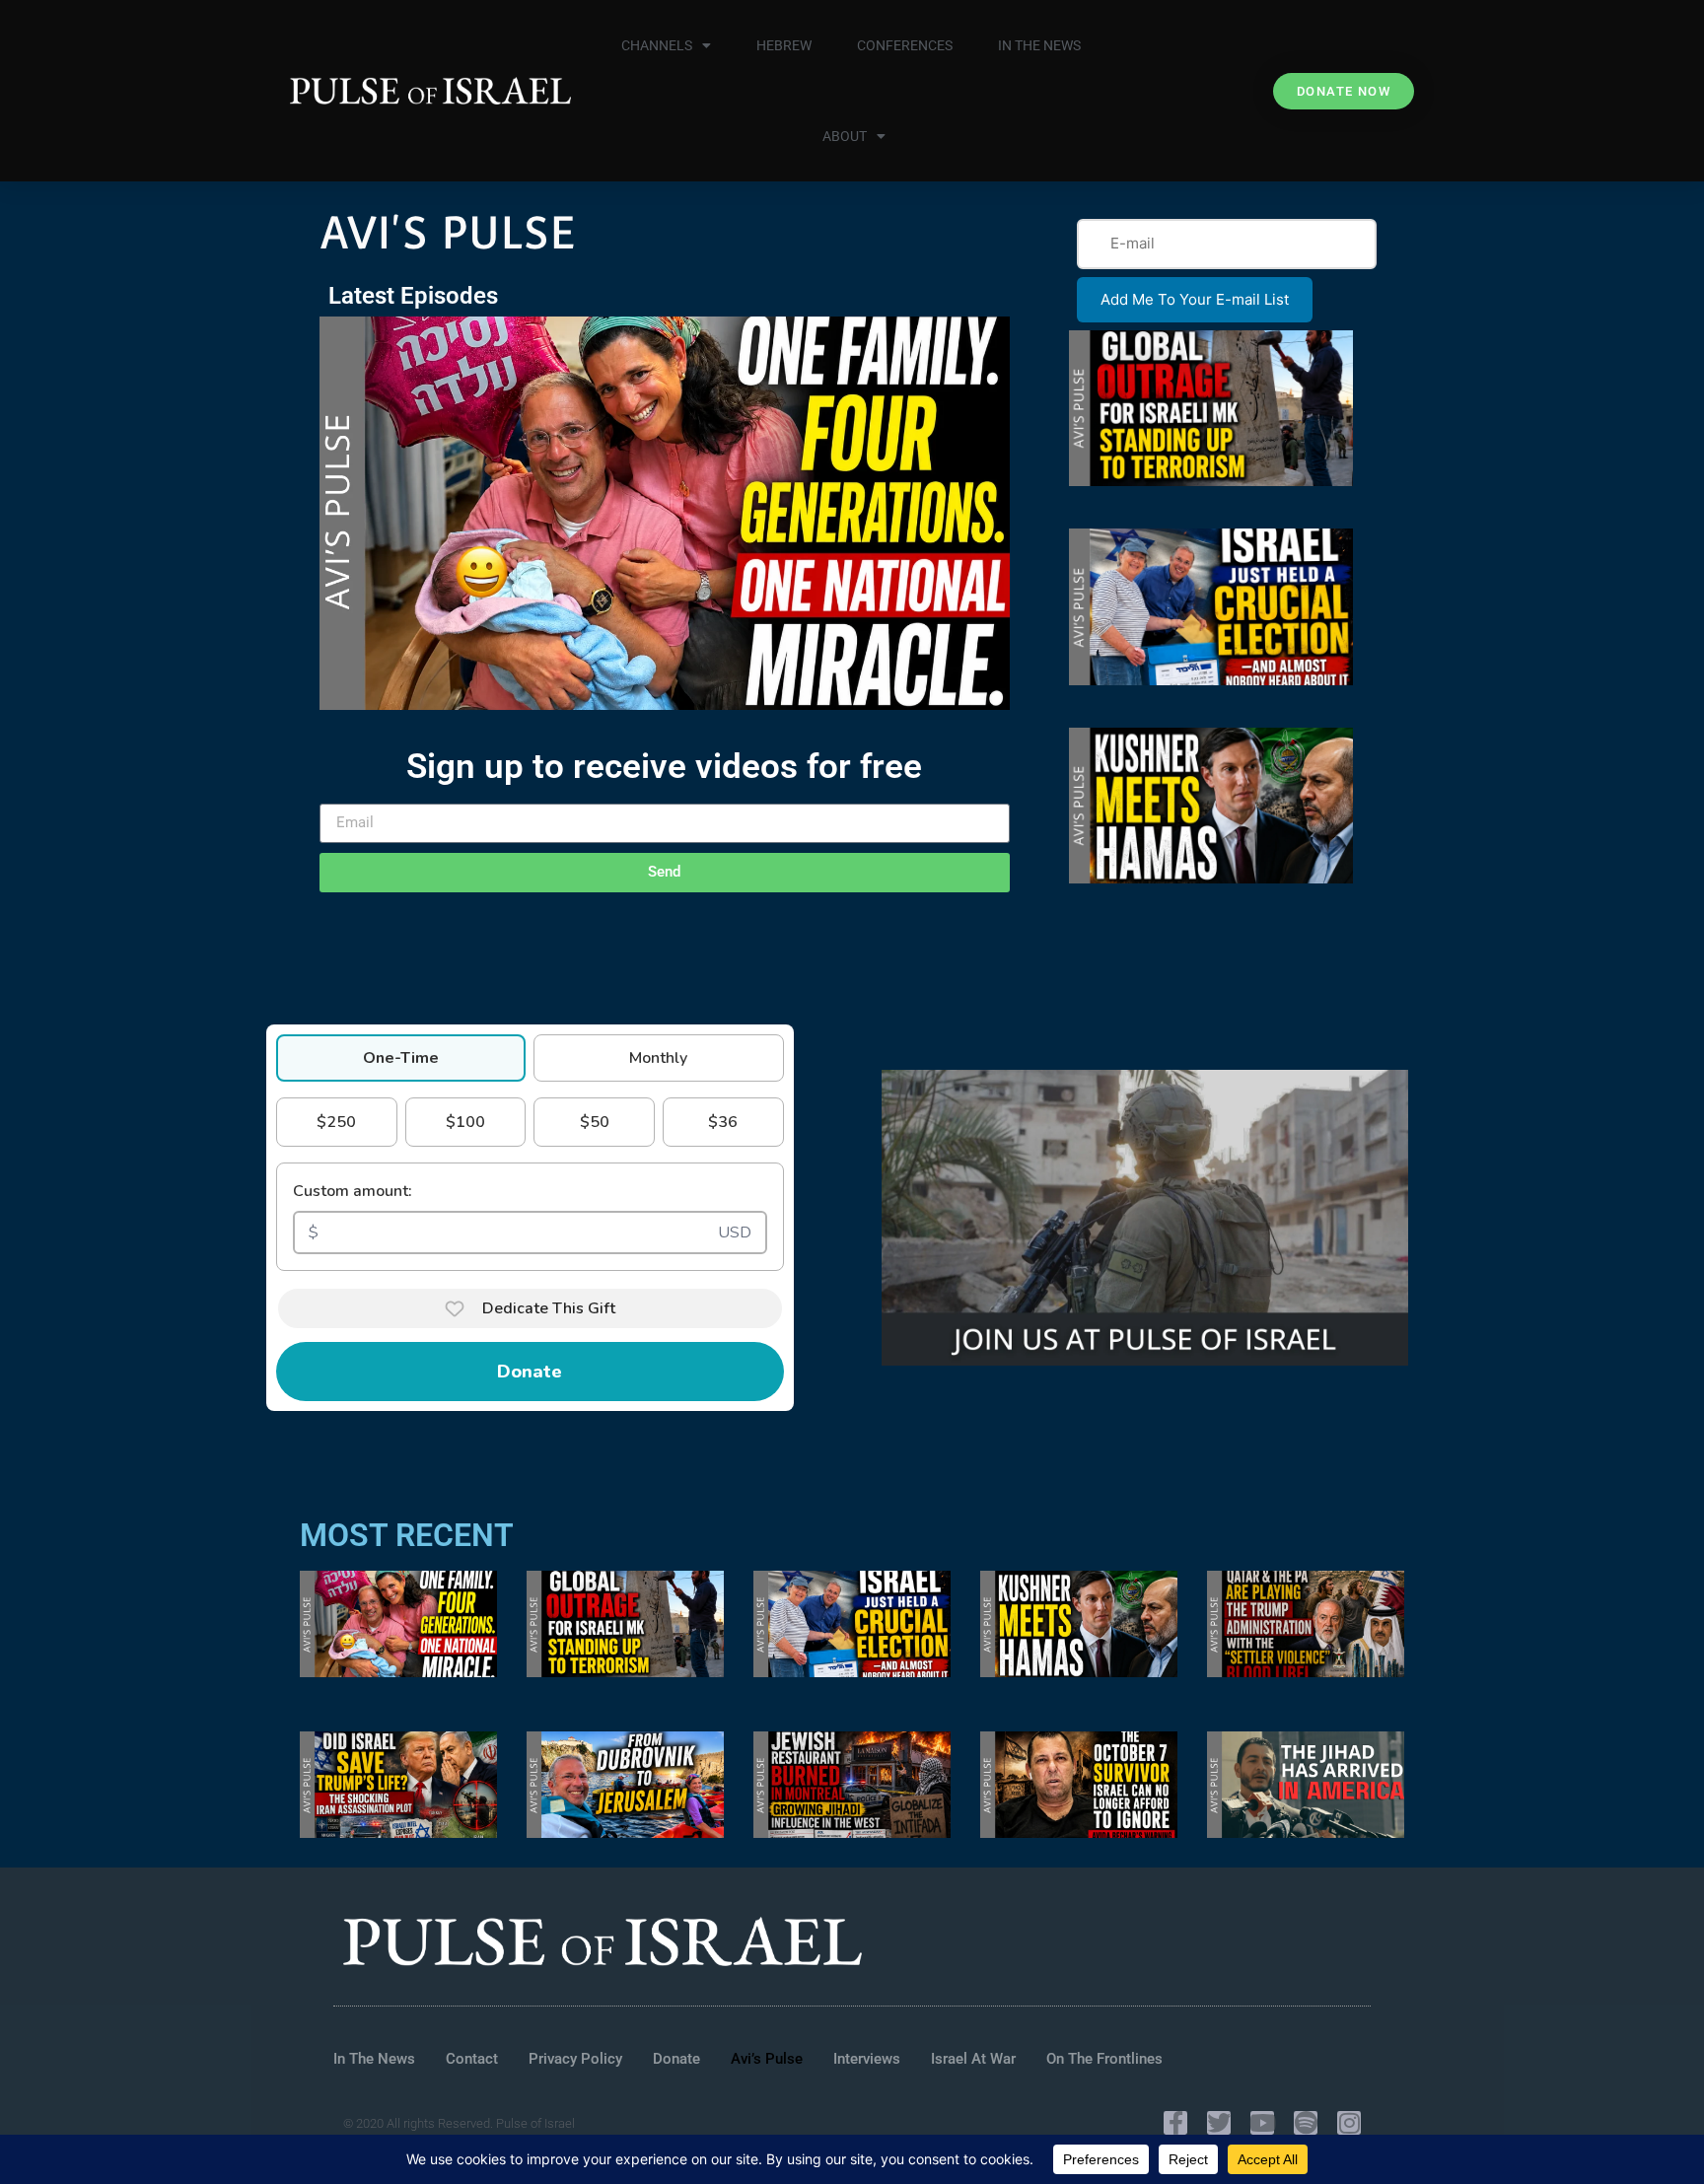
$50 (595, 1122)
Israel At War (973, 2059)
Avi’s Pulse (767, 2059)
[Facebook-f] (1175, 2123)
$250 (336, 1122)
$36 (723, 1122)
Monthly (658, 1058)
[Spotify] (1306, 2123)
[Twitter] (1219, 2123)
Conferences (905, 45)
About (845, 136)
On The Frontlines (1104, 2059)
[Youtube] (1262, 2123)
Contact (472, 2059)
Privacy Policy (575, 2059)
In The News (1039, 45)
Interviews (867, 2059)
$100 (465, 1122)
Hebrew (784, 45)
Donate (530, 1372)
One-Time (401, 1058)
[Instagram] (1349, 2123)
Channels (657, 45)
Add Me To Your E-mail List (1195, 299)
